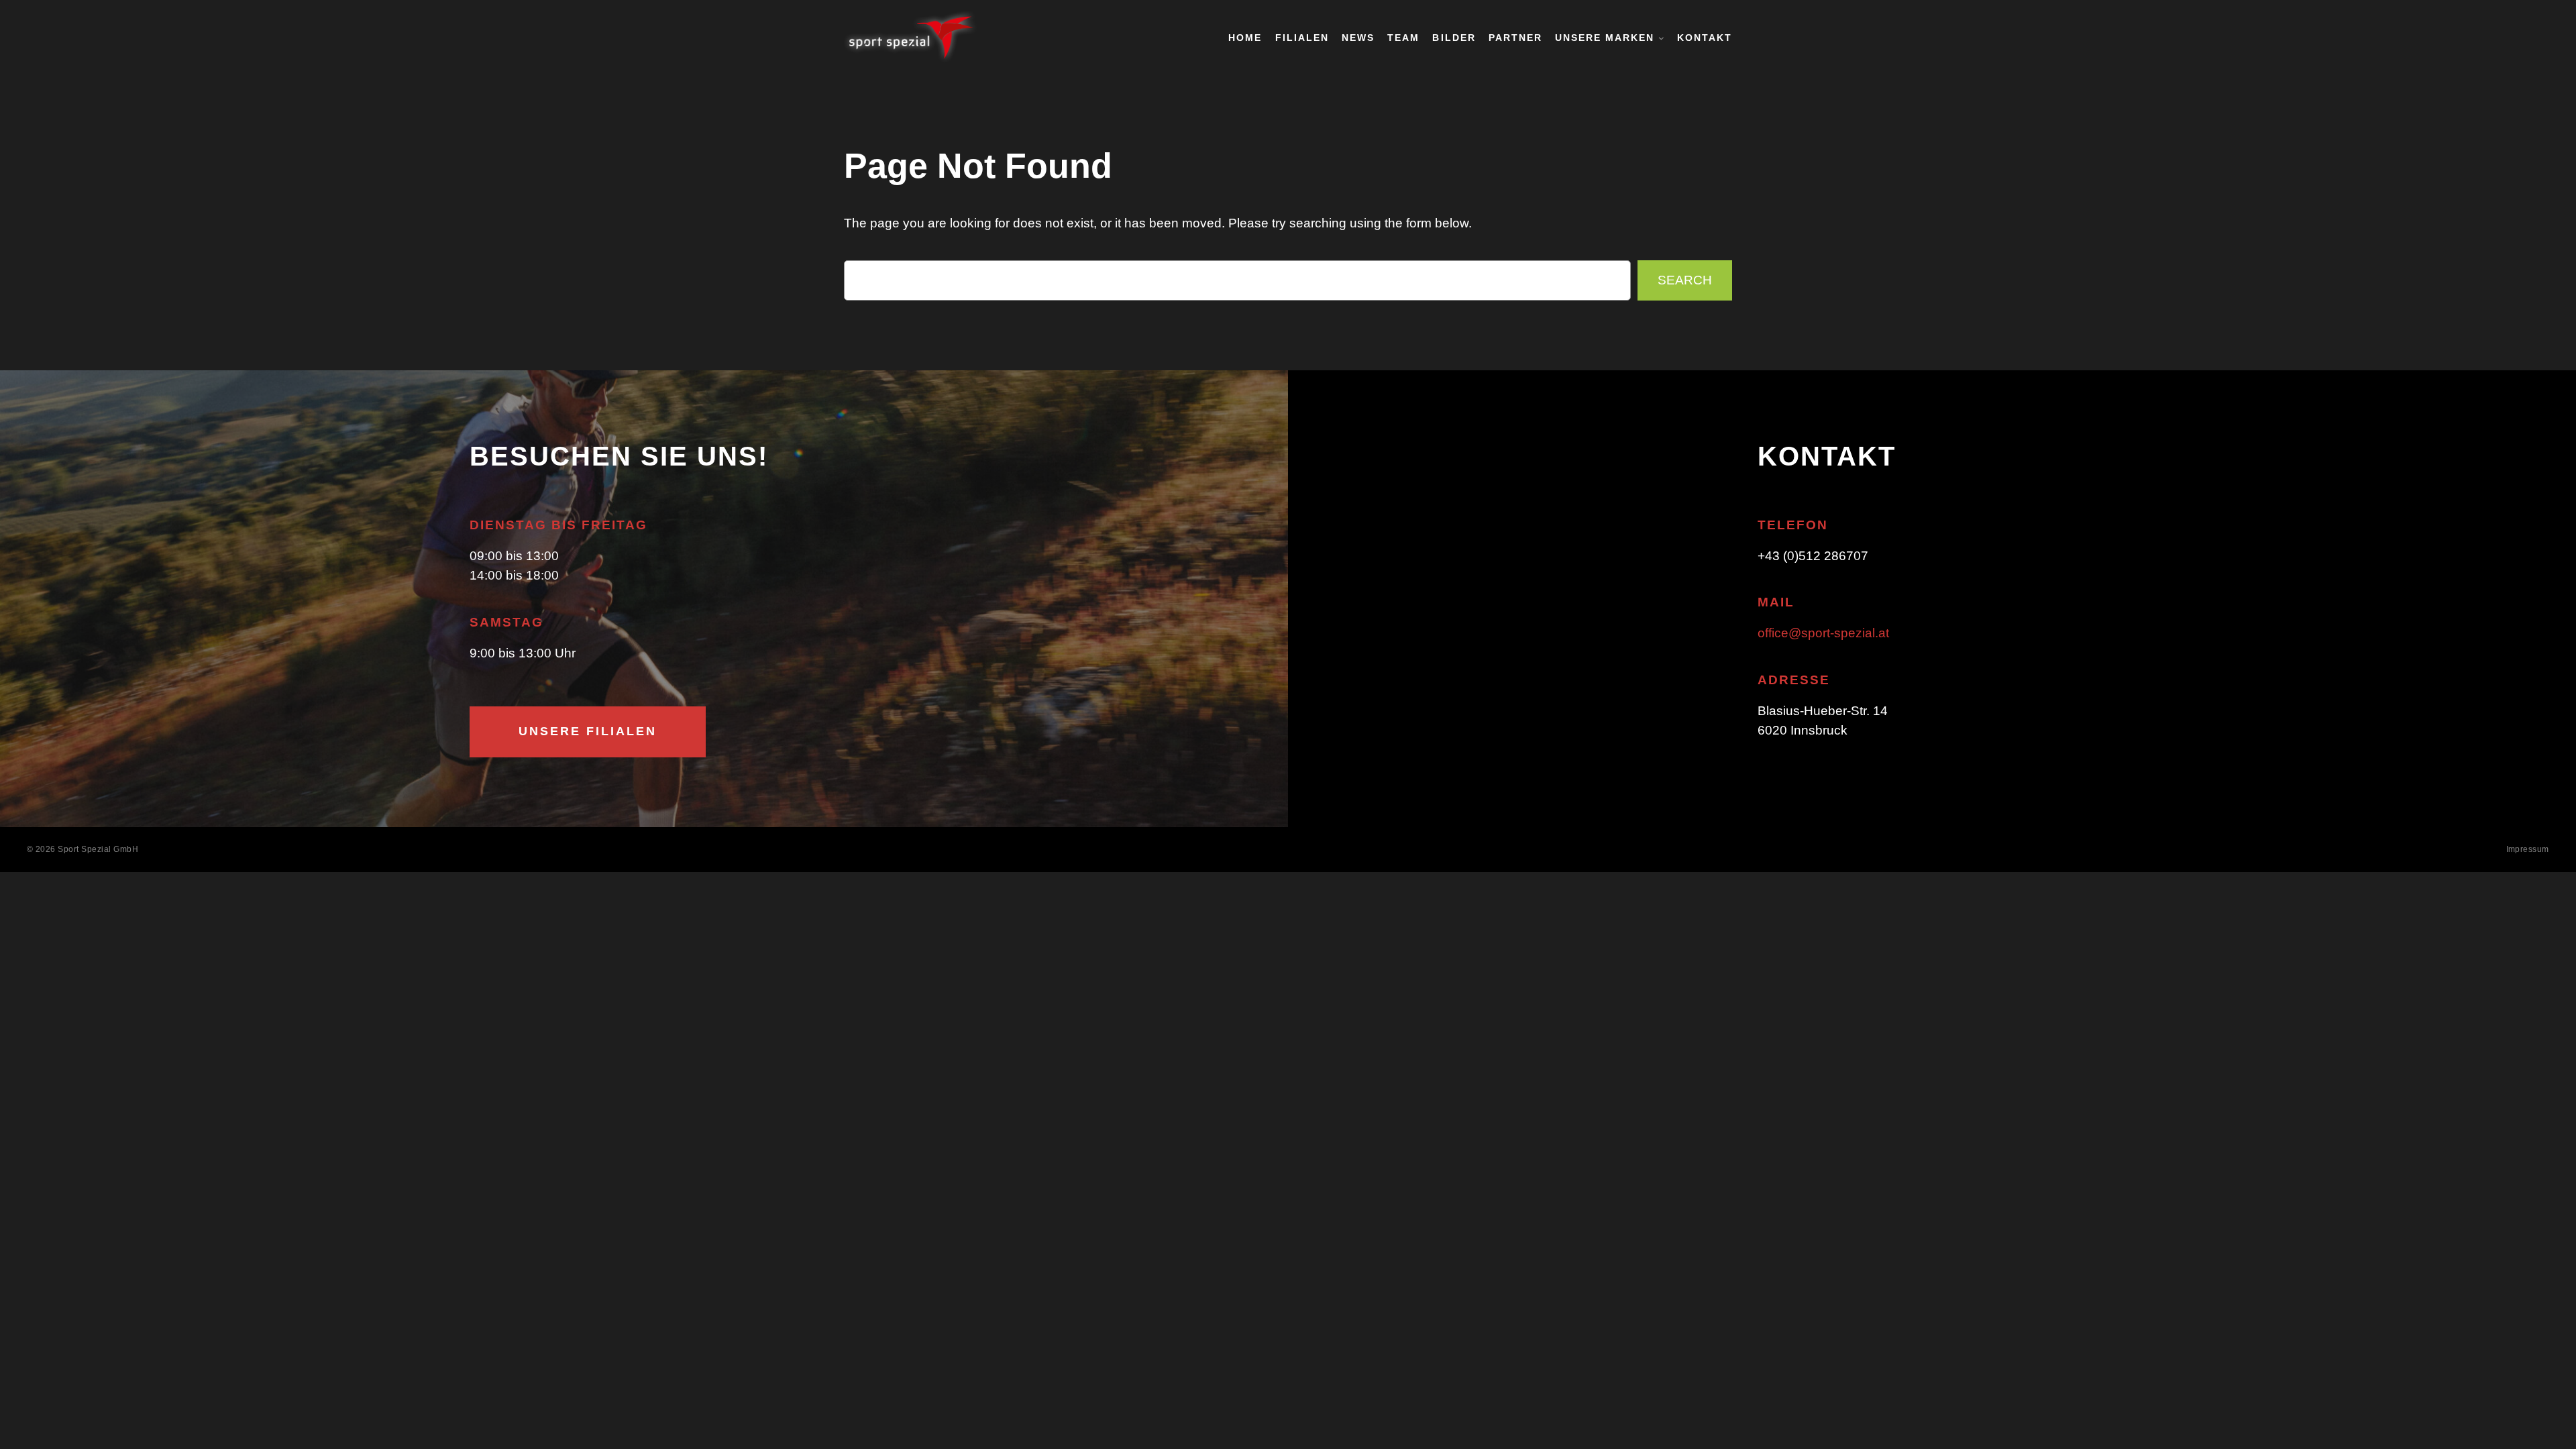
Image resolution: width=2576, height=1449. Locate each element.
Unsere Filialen (588, 731)
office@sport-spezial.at (1823, 633)
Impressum (2528, 849)
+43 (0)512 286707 (1813, 556)
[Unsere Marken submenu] (1661, 38)
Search (1685, 280)
